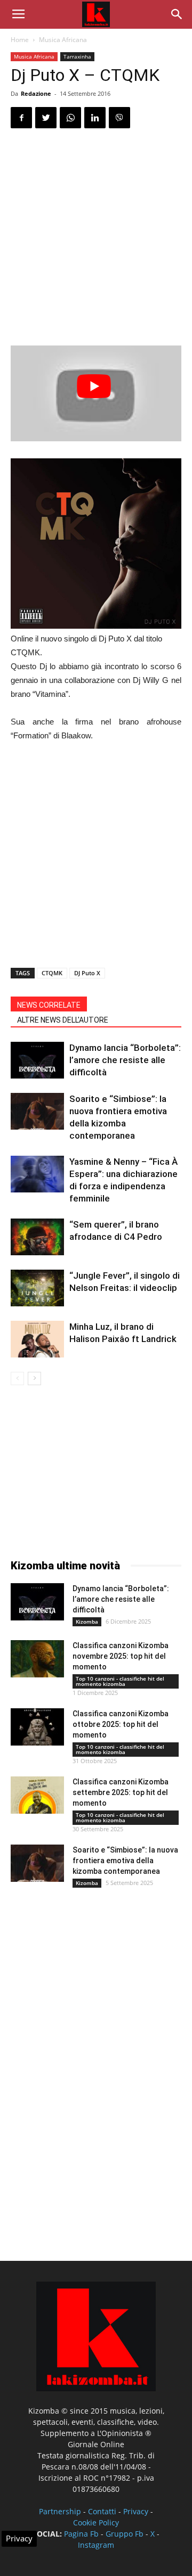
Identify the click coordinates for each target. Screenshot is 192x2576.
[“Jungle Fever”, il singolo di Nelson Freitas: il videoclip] (37, 1288)
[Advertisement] (96, 238)
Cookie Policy (96, 2522)
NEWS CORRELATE (49, 1005)
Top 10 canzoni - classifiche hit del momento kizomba (120, 1681)
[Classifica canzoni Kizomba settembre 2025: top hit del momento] (37, 1795)
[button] (177, 14)
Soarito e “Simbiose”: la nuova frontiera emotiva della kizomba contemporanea (125, 1861)
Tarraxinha (77, 56)
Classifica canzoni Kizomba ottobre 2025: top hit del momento (121, 1724)
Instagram (96, 2545)
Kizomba (87, 1622)
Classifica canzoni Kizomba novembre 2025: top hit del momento (121, 1656)
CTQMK (52, 973)
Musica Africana (63, 40)
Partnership (60, 2511)
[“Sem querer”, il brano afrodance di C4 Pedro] (37, 1237)
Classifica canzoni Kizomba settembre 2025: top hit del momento (121, 1792)
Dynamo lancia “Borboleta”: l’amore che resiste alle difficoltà (125, 1060)
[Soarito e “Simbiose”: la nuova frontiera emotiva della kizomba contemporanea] (37, 1111)
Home (20, 40)
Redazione (36, 93)
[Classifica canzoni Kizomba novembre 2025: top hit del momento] (37, 1659)
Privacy (136, 2511)
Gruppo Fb (125, 2534)
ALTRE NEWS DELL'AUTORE (63, 1020)
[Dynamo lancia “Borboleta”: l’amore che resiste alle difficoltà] (37, 1060)
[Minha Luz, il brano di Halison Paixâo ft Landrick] (37, 1339)
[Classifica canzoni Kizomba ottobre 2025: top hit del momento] (37, 1727)
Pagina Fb (81, 2534)
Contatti (102, 2511)
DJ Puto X (87, 973)
